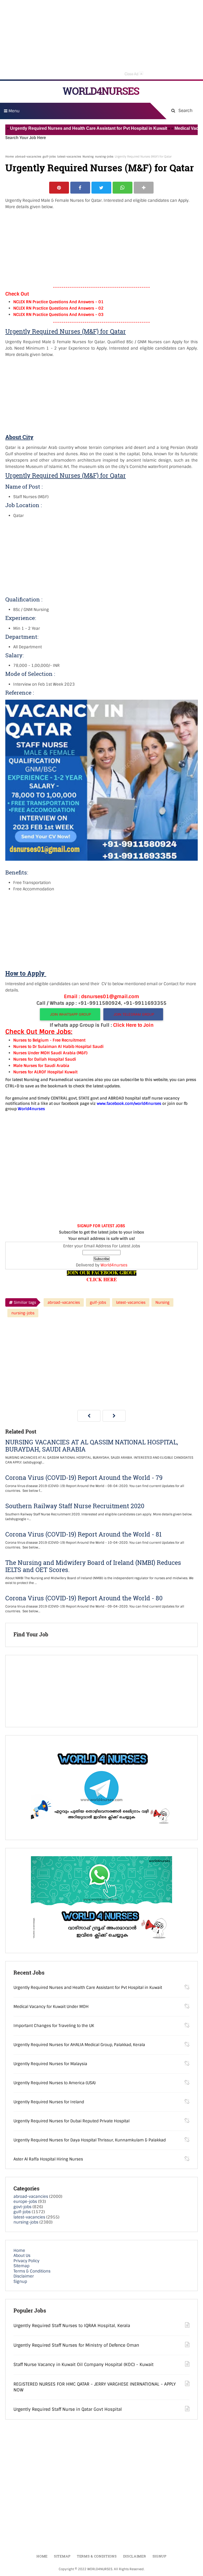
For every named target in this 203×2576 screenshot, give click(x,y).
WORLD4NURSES (101, 91)
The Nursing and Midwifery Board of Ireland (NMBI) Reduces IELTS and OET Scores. (93, 1566)
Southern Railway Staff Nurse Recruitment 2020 (75, 1506)
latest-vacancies (69, 157)
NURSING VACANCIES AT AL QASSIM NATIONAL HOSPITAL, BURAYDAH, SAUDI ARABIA (92, 1446)
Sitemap (21, 2266)
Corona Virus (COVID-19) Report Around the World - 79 (84, 1478)
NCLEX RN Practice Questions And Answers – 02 (58, 308)
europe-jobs (25, 2202)
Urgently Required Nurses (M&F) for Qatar (100, 168)
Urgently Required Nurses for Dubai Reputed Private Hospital (71, 2121)
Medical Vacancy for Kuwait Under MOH (51, 2007)
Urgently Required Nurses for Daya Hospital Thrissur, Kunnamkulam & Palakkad (90, 2140)
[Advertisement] (101, 40)
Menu (13, 111)
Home (10, 157)
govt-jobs (22, 2207)
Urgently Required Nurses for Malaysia (50, 2064)
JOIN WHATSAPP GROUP (70, 1014)
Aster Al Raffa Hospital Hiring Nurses (48, 2159)
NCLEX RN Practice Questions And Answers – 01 (58, 302)
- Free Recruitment (67, 1040)
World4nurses (114, 1265)
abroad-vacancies (28, 157)
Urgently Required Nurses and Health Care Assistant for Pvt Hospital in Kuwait (88, 1988)
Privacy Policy (26, 2261)
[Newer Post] (89, 1416)
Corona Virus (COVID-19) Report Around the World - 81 (83, 1534)
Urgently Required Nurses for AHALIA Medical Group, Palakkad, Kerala (79, 2045)
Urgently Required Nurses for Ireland (49, 2102)
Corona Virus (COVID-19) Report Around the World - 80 (84, 1598)
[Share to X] (101, 188)
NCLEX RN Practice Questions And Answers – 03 (58, 315)
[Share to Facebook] (80, 188)
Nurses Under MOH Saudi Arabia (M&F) (50, 1053)
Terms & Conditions (32, 2271)
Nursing (88, 157)
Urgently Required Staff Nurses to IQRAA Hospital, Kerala (72, 2326)
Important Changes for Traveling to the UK (54, 2026)
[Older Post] (114, 1416)
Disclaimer (24, 2276)
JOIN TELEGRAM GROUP (134, 1014)
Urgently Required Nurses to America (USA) (55, 2083)
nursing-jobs (104, 157)
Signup (20, 2282)
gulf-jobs (49, 157)
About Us (22, 2256)
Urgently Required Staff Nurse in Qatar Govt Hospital (68, 2409)
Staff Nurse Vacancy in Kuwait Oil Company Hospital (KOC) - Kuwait (84, 2365)
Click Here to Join (133, 1025)
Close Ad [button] (133, 73)
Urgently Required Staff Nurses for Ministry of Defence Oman (76, 2345)
